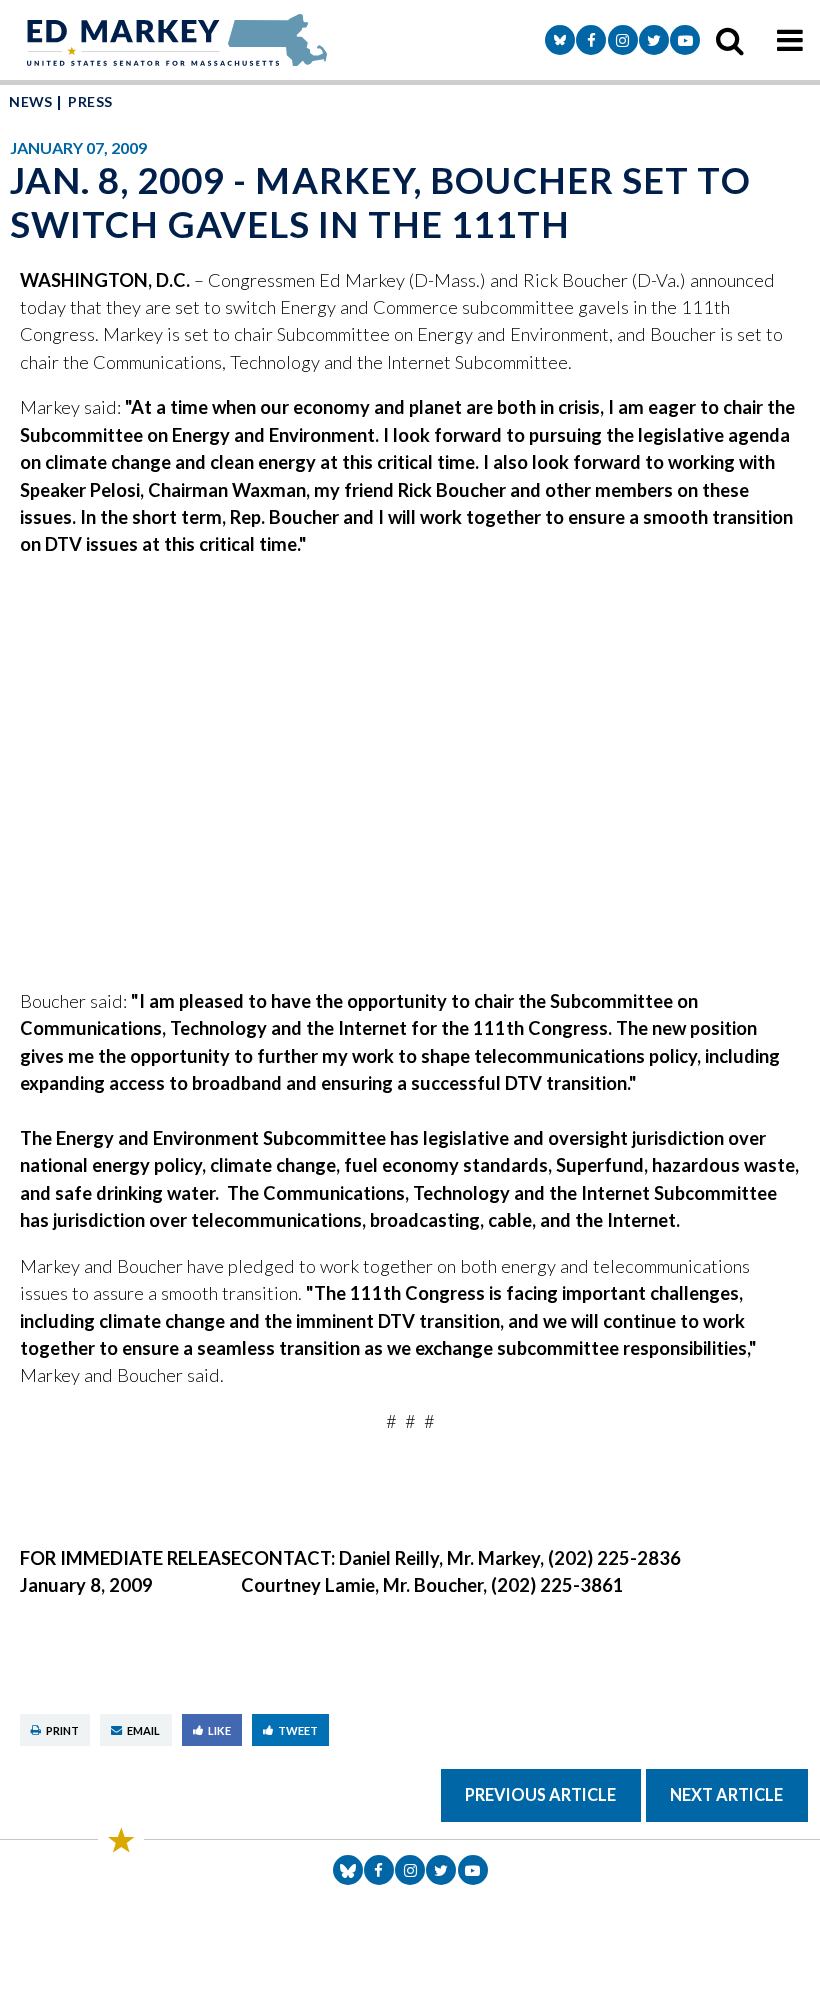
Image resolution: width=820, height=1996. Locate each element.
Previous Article (540, 1794)
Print (62, 1730)
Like (219, 1730)
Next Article (726, 1794)
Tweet (298, 1730)
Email (143, 1730)
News (31, 101)
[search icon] (730, 40)
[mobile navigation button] (790, 40)
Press (90, 101)
